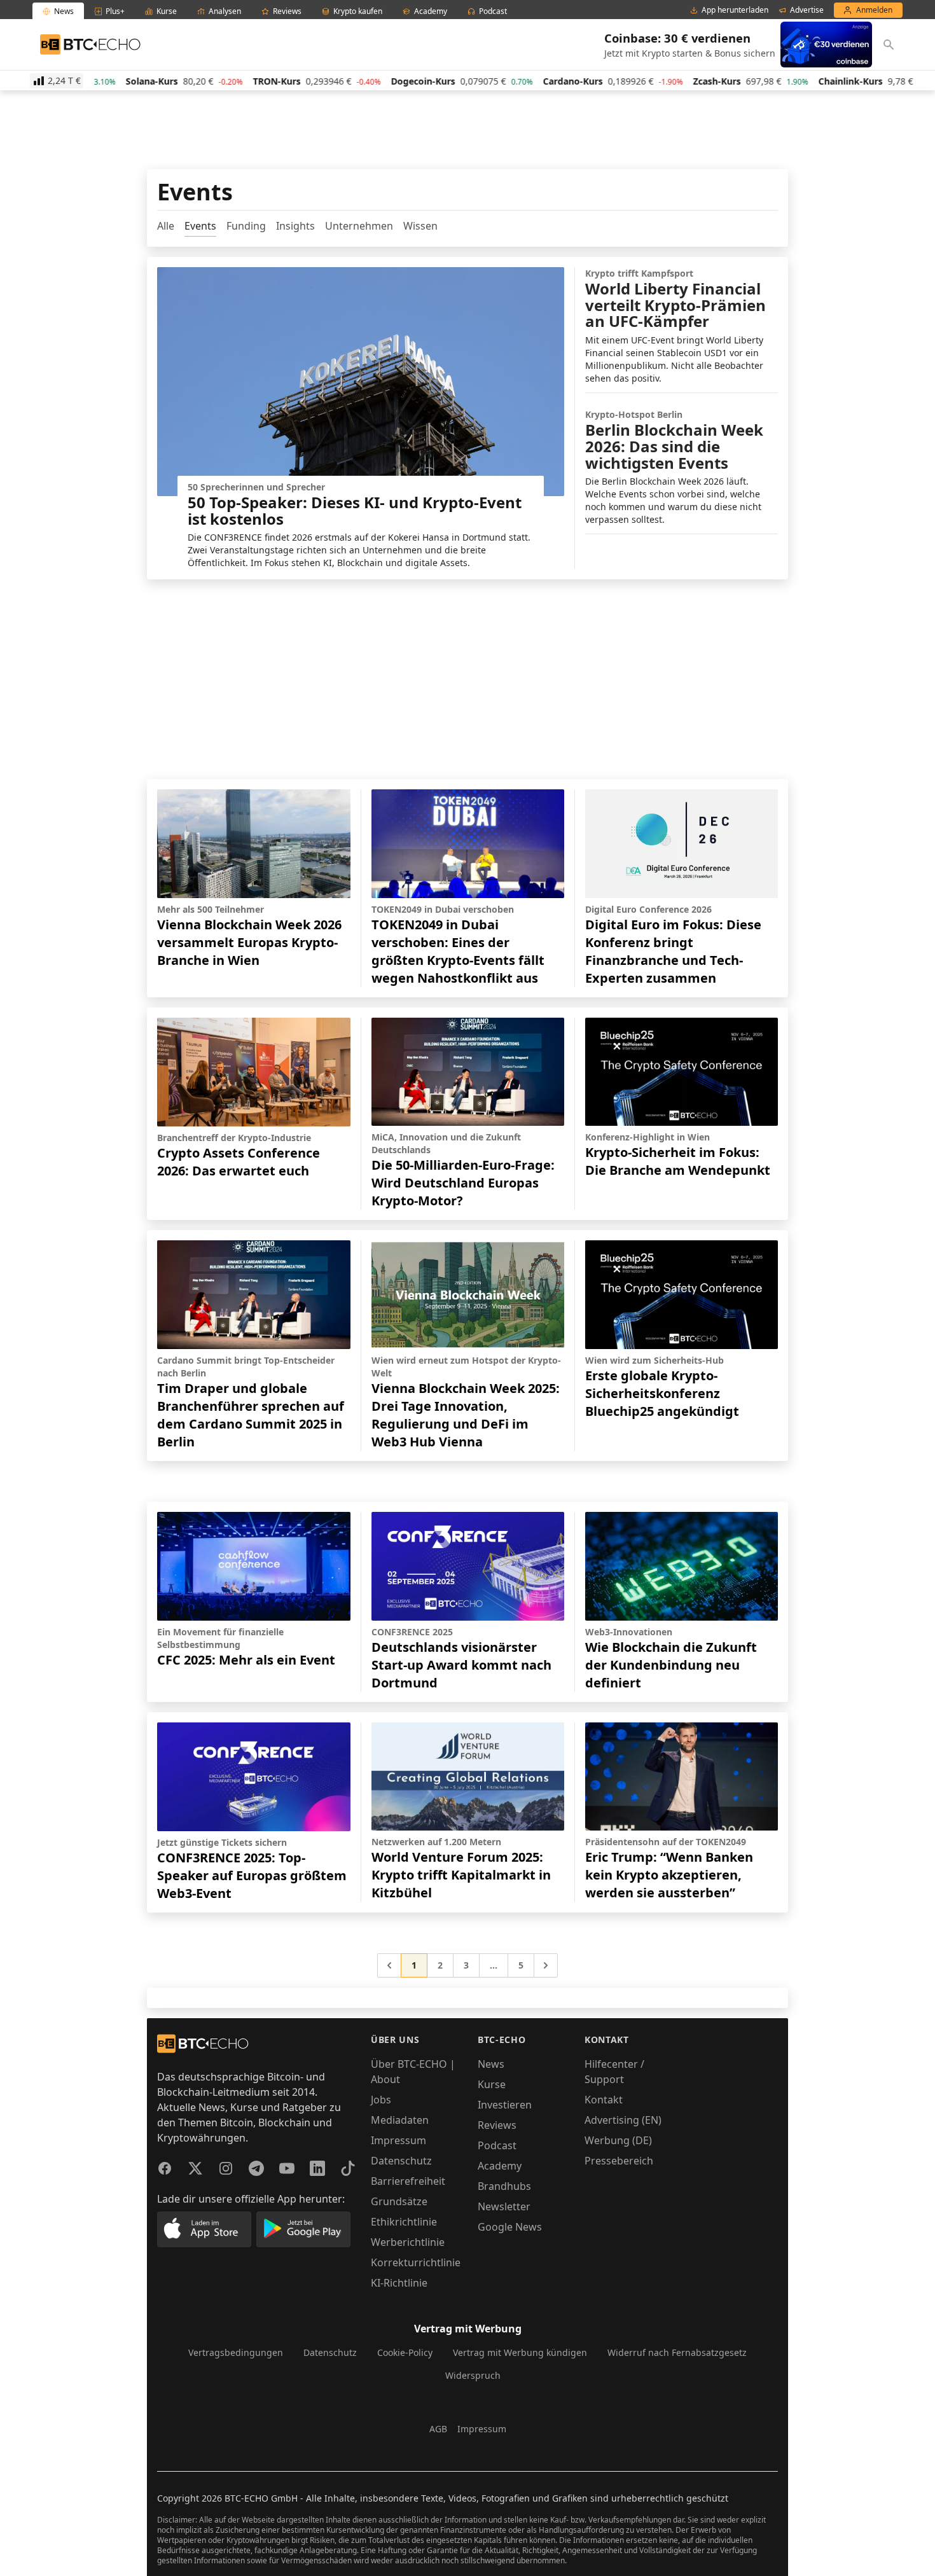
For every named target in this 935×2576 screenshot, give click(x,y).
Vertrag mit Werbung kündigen (520, 2352)
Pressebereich (619, 2161)
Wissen (420, 226)
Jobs (381, 2100)
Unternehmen (359, 226)
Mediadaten (400, 2120)
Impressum (398, 2140)
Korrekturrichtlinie (416, 2262)
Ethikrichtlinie (404, 2222)
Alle (166, 226)
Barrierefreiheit (408, 2181)
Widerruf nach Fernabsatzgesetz (677, 2352)
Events (200, 226)
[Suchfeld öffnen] (889, 45)
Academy (500, 2166)
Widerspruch (473, 2375)
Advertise (807, 10)
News (491, 2064)
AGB (438, 2429)
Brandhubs (504, 2186)
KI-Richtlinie (399, 2283)
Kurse (492, 2084)
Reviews (497, 2125)
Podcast (497, 2145)
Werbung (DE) (618, 2140)
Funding (246, 226)
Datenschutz (401, 2161)
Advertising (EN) (623, 2120)
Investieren (505, 2105)
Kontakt (604, 2100)
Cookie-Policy (405, 2352)
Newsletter (504, 2206)
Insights (295, 226)
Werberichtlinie (408, 2242)
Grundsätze (399, 2201)
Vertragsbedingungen (236, 2352)
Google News (510, 2227)
